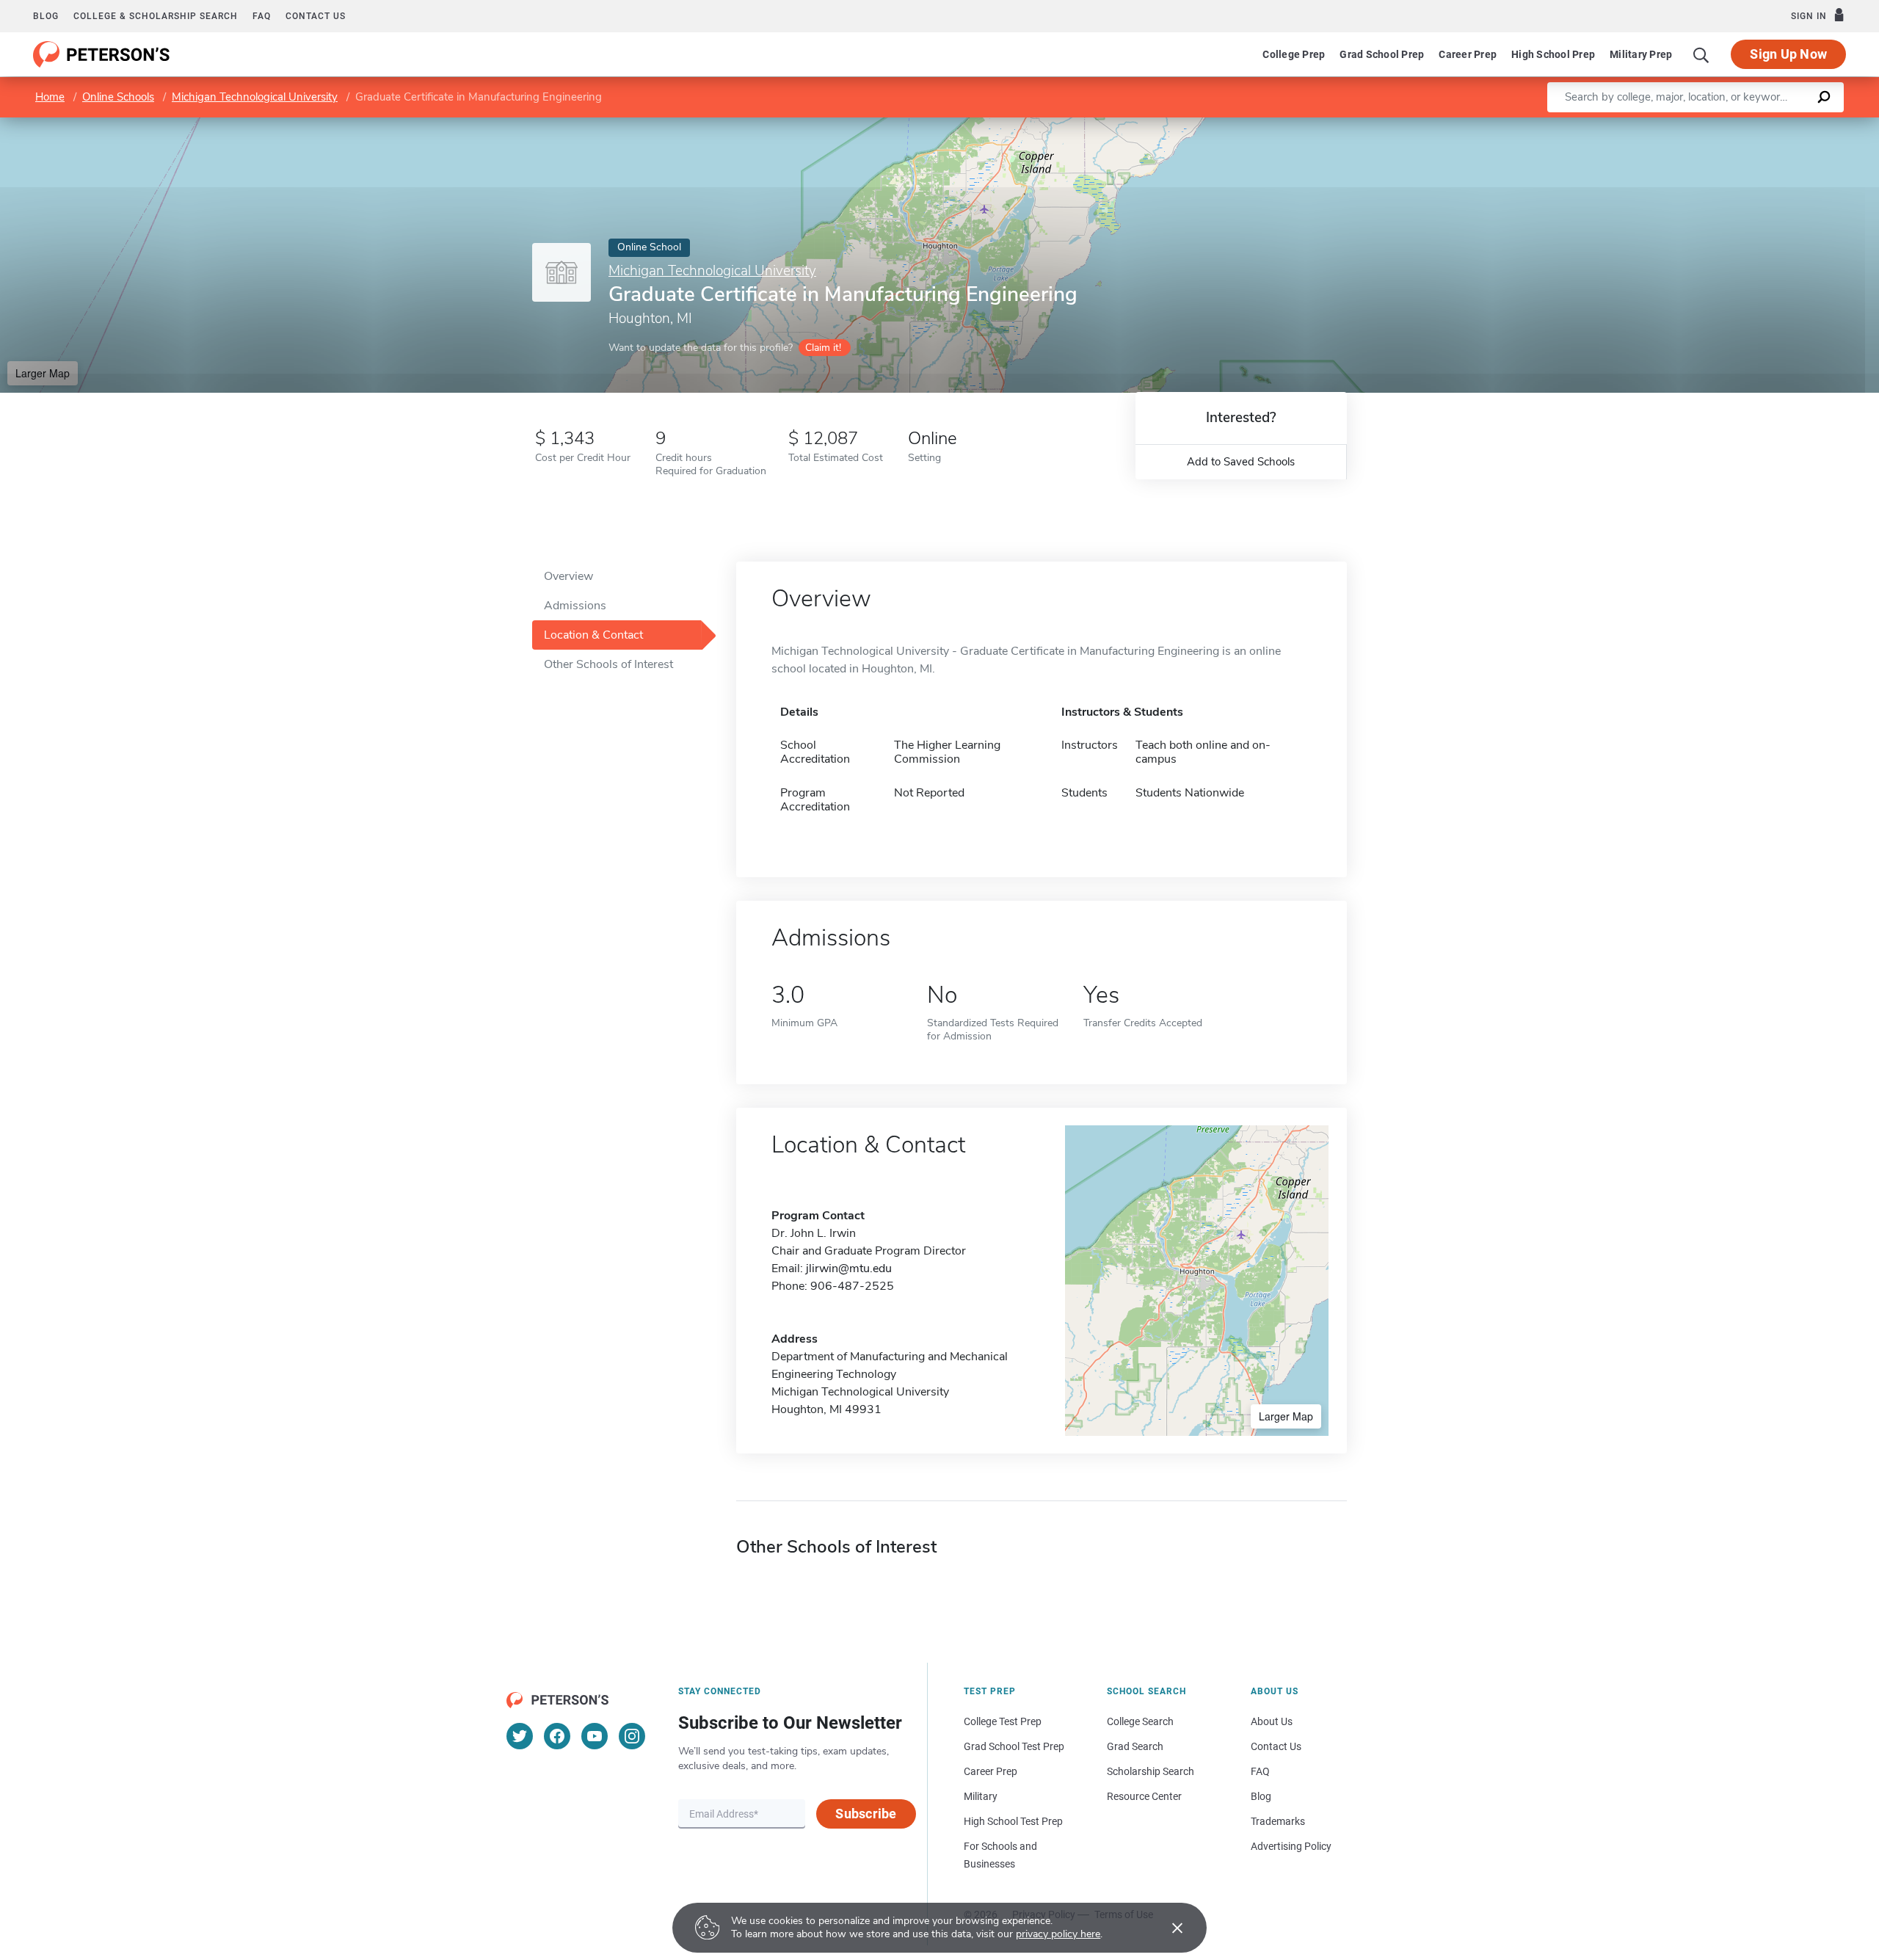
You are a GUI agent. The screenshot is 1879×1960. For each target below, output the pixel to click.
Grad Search (1135, 1746)
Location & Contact (593, 635)
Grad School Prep (1382, 54)
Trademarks (1278, 1821)
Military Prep (1641, 54)
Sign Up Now (1788, 54)
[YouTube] (595, 1736)
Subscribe (866, 1814)
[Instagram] (632, 1736)
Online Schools (118, 97)
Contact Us (1276, 1746)
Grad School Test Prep (1014, 1746)
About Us (1272, 1721)
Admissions (575, 606)
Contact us (316, 16)
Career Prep (1468, 54)
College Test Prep (1003, 1721)
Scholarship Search (1151, 1771)
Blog (46, 16)
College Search (1140, 1721)
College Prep (1294, 54)
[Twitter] (520, 1736)
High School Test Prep (1013, 1821)
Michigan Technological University (255, 97)
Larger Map (43, 373)
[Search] (1701, 54)
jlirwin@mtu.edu (849, 1268)
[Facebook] (557, 1736)
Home (50, 97)
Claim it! (823, 348)
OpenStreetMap (1780, 124)
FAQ (262, 16)
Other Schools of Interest (608, 664)
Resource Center (1144, 1796)
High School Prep (1553, 54)
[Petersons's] (102, 54)
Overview (568, 576)
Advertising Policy (1291, 1846)
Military (981, 1796)
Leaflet (1707, 124)
